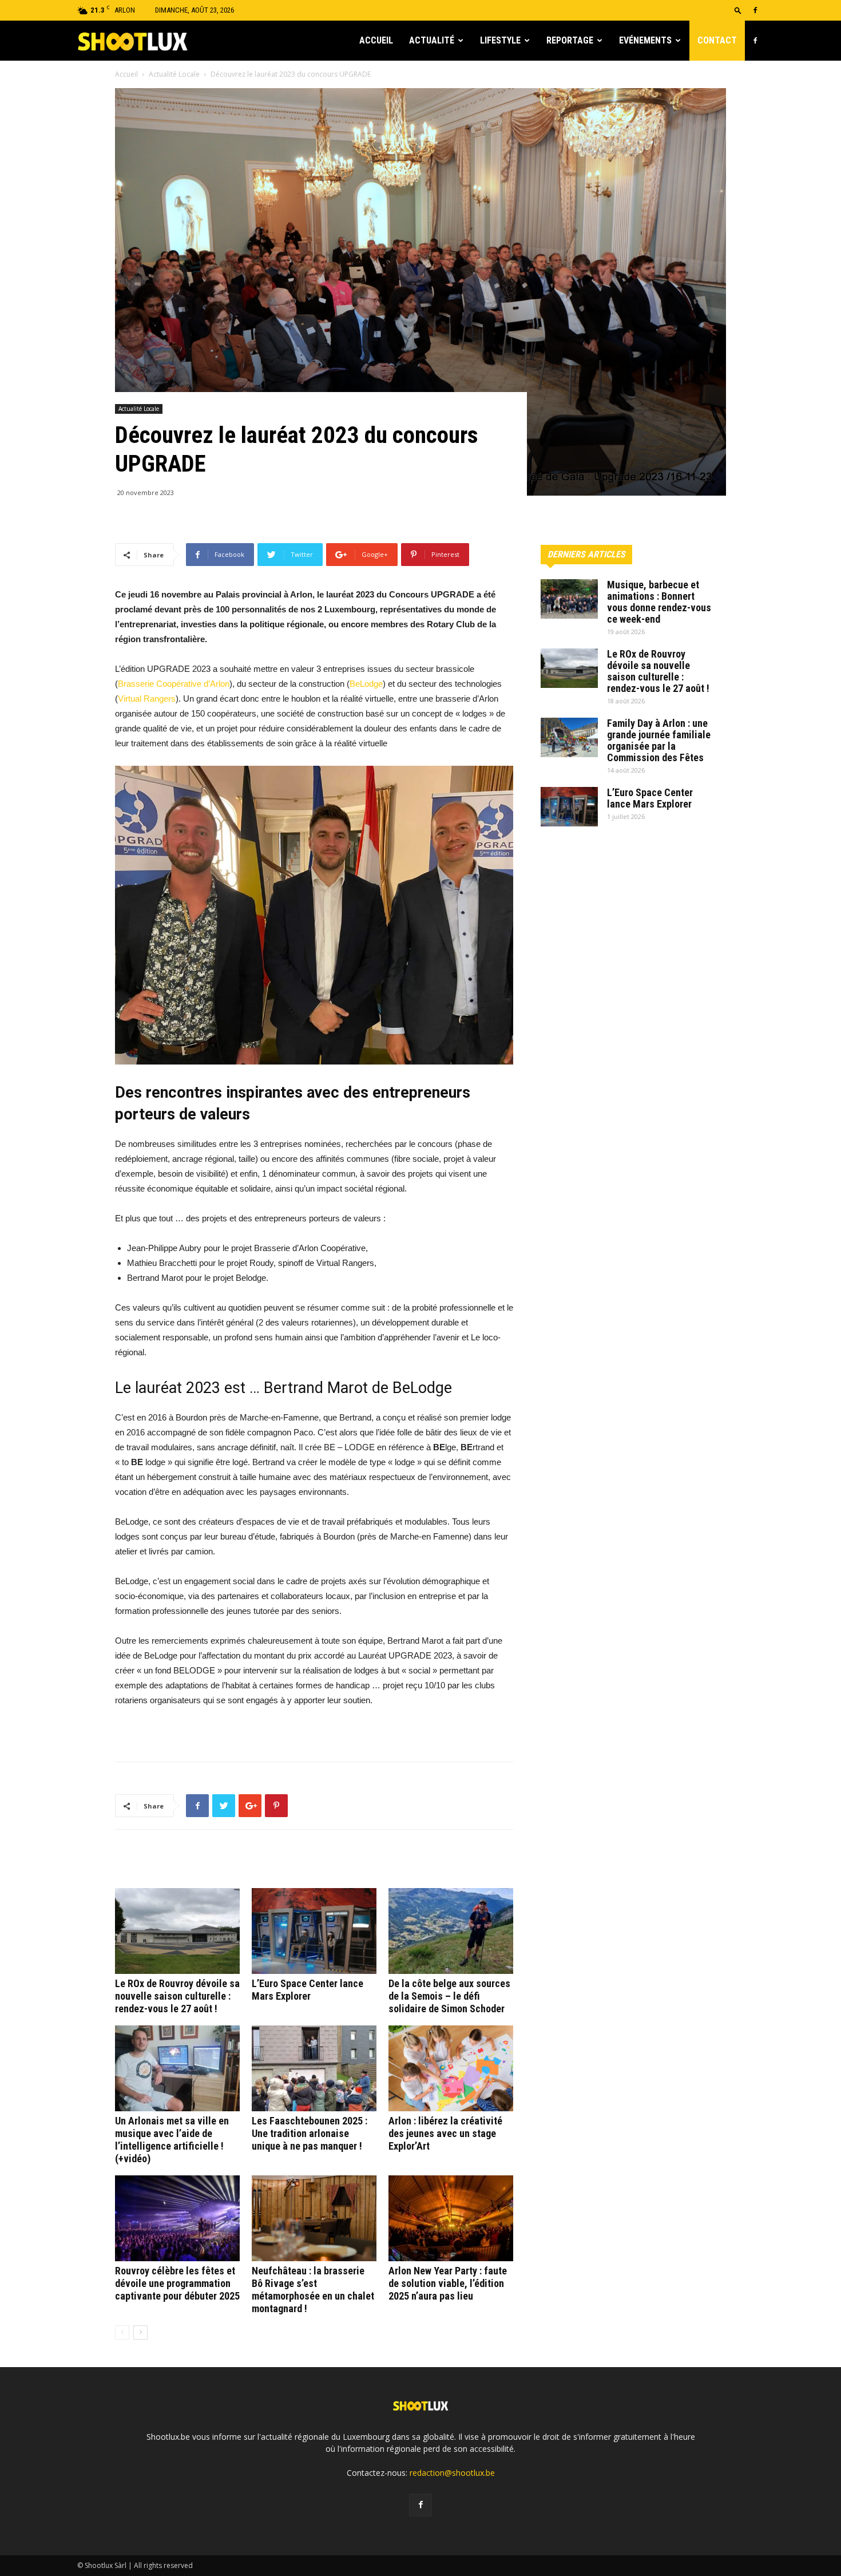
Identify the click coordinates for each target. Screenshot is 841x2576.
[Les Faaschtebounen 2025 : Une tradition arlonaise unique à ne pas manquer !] (314, 2068)
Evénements (645, 40)
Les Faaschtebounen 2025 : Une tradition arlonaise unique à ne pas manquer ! (310, 2133)
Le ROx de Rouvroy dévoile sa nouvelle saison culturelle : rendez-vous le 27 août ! (177, 1996)
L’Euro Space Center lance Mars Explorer (308, 1990)
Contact (717, 40)
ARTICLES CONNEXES (163, 1863)
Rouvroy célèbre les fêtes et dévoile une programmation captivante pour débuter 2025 (177, 2283)
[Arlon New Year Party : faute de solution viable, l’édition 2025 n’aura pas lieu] (451, 2218)
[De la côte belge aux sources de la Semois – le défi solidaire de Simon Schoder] (451, 1931)
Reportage (570, 40)
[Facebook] (755, 10)
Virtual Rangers (147, 699)
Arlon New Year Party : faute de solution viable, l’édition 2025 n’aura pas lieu (448, 2283)
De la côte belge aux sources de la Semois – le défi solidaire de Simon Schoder (449, 1996)
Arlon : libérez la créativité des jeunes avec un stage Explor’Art (445, 2133)
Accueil (376, 40)
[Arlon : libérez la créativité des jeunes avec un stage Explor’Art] (451, 2068)
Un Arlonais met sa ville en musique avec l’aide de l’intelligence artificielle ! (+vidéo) (172, 2140)
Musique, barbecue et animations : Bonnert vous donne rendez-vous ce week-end (659, 602)
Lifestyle (500, 40)
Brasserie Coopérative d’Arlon (174, 684)
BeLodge (366, 684)
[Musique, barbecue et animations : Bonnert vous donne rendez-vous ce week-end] (569, 599)
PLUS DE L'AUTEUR (253, 1863)
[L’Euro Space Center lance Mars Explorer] (314, 1931)
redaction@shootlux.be (452, 2473)
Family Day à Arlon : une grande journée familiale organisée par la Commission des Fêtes (659, 740)
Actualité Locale (174, 74)
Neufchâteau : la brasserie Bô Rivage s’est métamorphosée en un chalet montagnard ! (313, 2290)
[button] (738, 10)
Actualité (432, 40)
